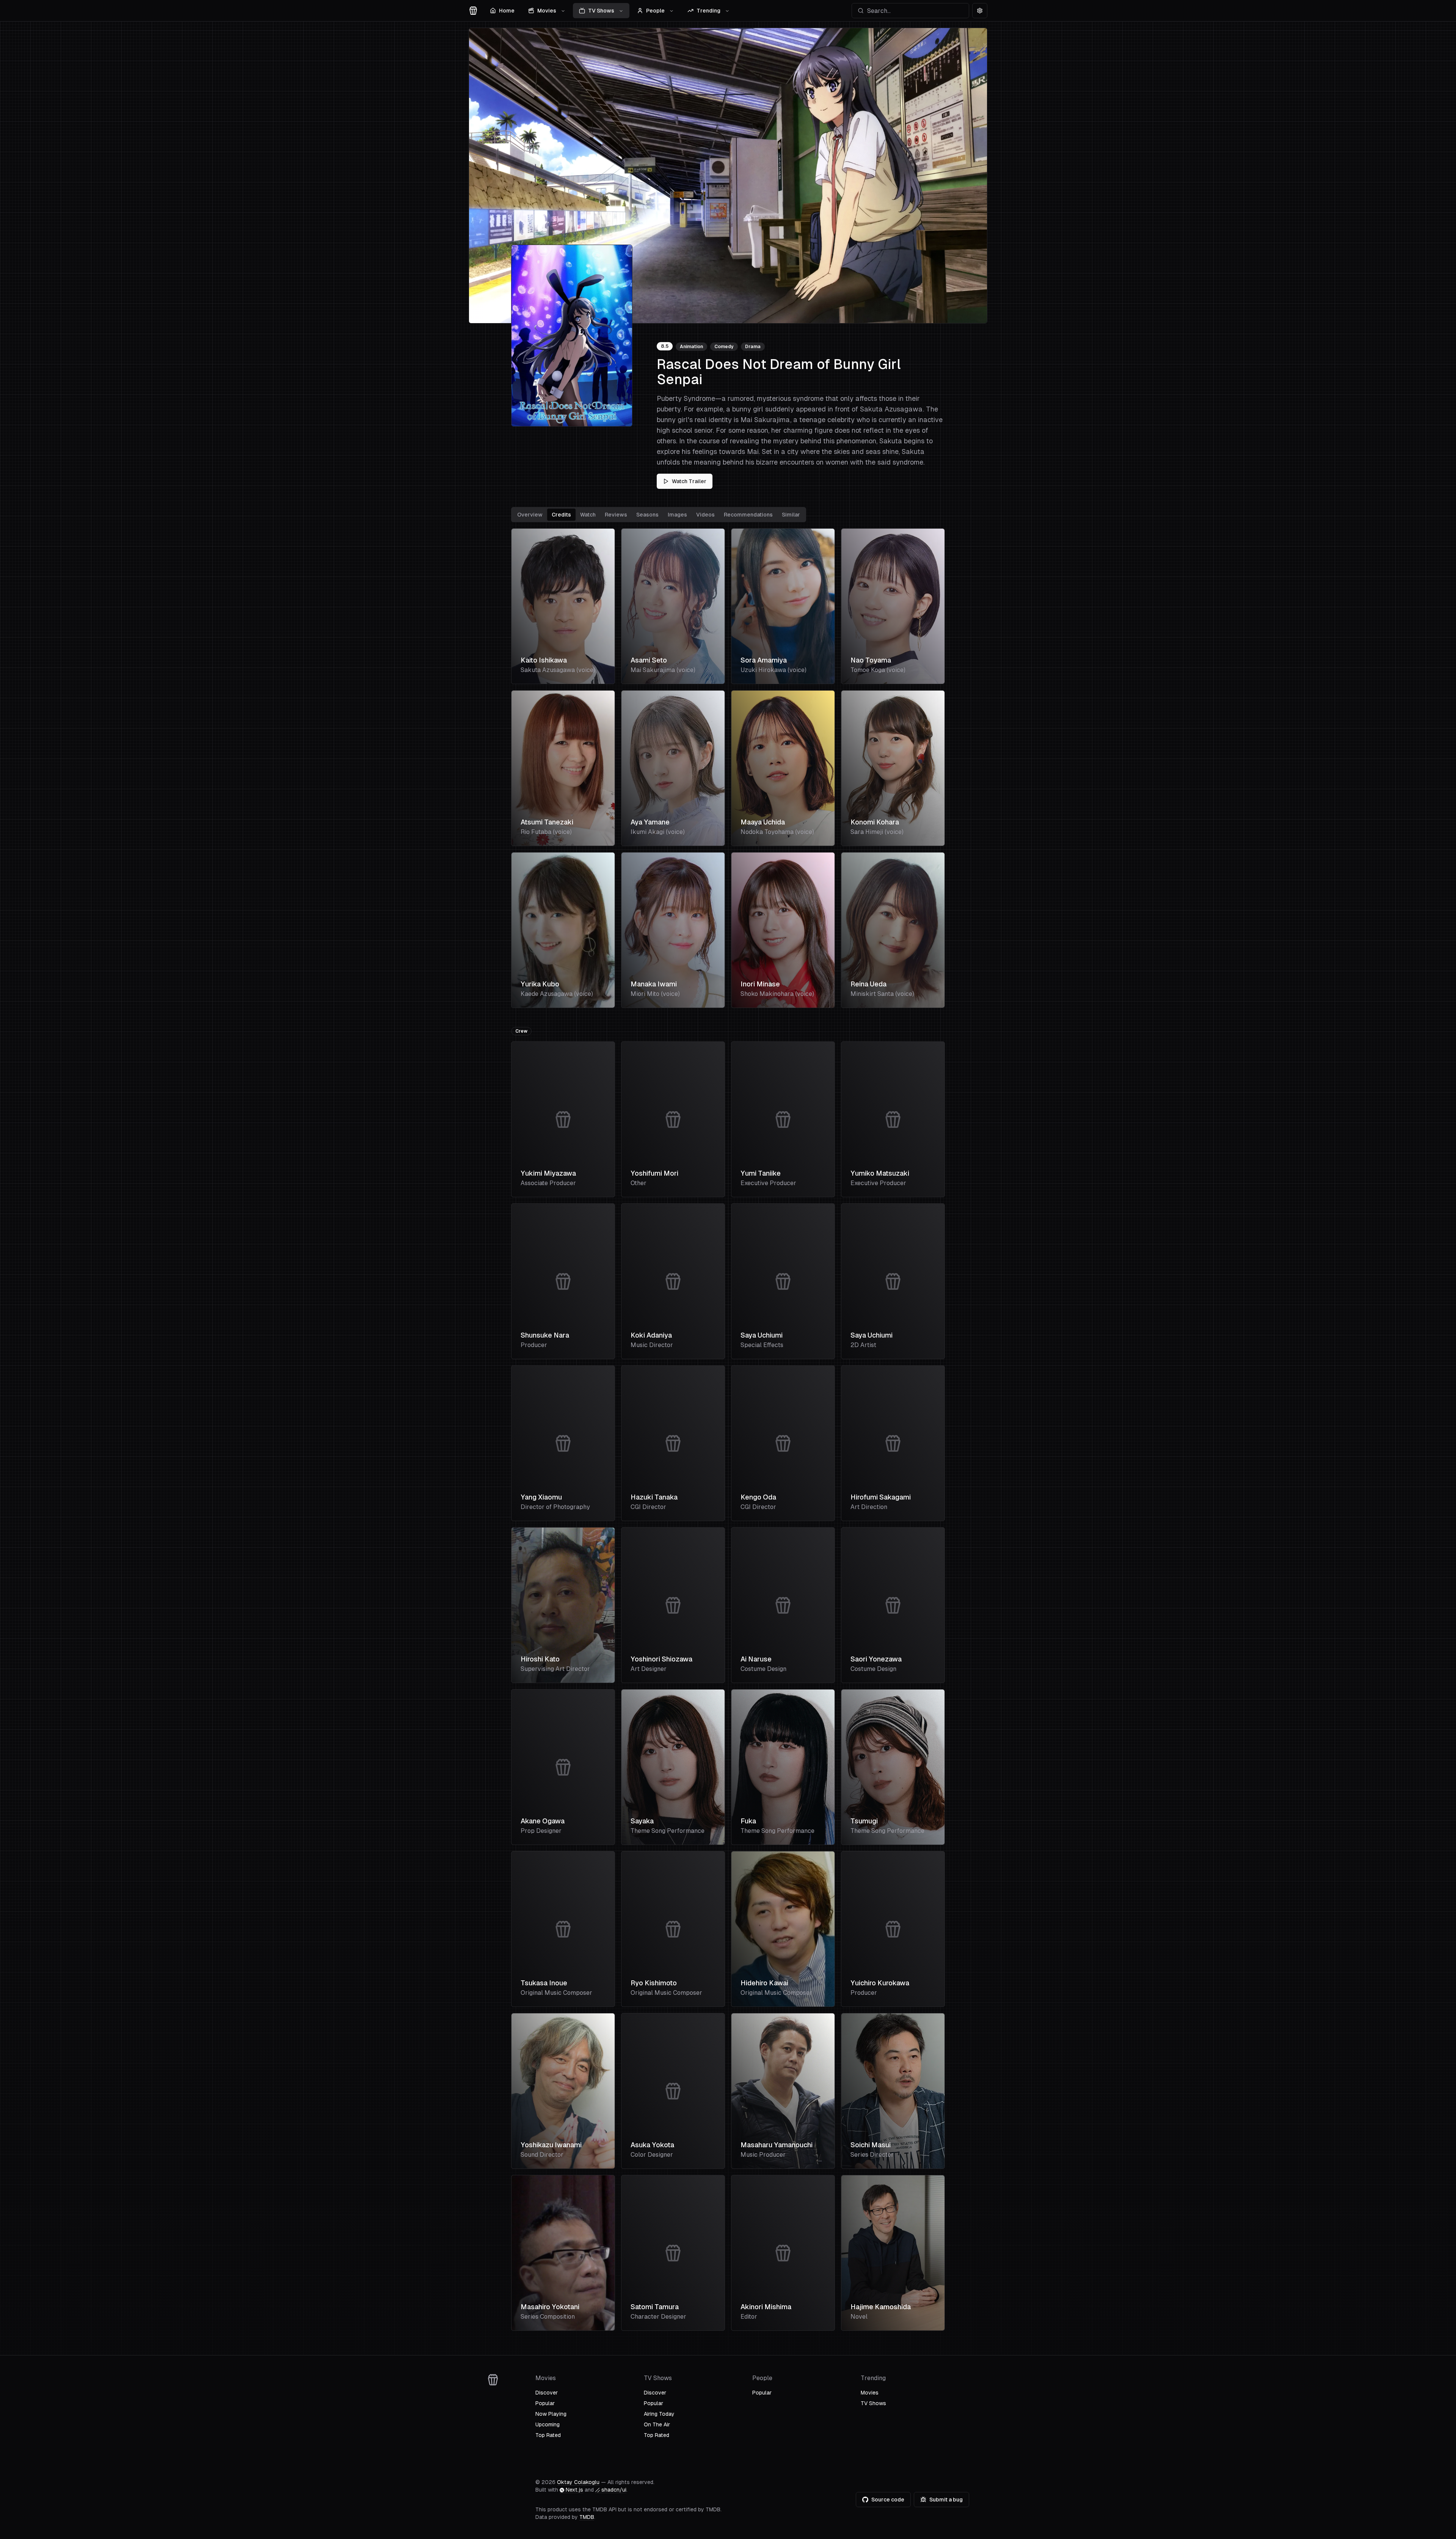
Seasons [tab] (647, 515)
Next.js (574, 2490)
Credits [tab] (561, 515)
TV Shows (601, 11)
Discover (547, 2393)
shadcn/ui (614, 2490)
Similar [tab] (791, 515)
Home (507, 11)
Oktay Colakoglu (578, 2482)
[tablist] (659, 515)
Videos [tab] (705, 515)
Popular (545, 2403)
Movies (547, 11)
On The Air (657, 2424)
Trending (708, 11)
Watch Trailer (689, 481)
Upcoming (548, 2424)
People (655, 11)
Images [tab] (677, 515)
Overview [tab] (530, 515)
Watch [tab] (588, 515)
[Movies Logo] (473, 11)
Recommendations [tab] (748, 515)
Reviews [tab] (616, 515)
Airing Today (659, 2414)
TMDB (587, 2517)
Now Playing (551, 2414)
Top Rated (548, 2435)
